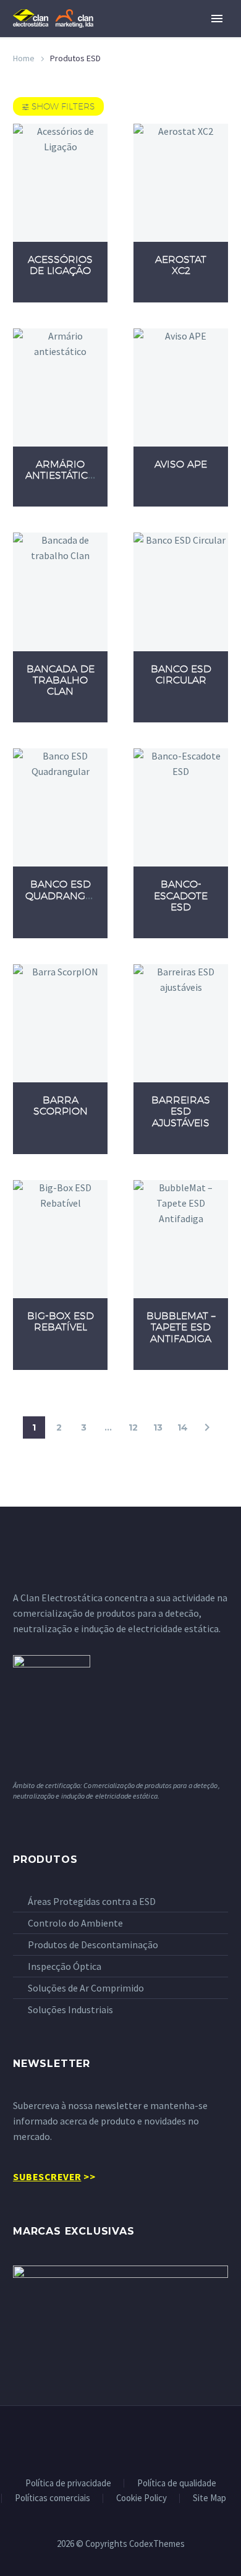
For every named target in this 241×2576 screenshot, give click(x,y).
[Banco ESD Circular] (181, 592)
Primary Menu (217, 19)
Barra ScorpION (61, 1106)
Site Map (209, 2498)
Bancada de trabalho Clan (61, 680)
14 (183, 1427)
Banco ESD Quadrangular (69, 890)
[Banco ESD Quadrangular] (60, 807)
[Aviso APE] (181, 387)
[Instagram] (137, 2439)
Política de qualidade (177, 2484)
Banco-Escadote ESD (181, 895)
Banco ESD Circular (181, 674)
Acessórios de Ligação (60, 265)
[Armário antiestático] (60, 387)
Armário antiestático (61, 470)
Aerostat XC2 (181, 265)
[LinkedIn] (120, 2439)
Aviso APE (181, 464)
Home (24, 58)
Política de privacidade (68, 2484)
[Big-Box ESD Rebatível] (60, 1239)
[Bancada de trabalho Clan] (60, 592)
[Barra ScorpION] (60, 1023)
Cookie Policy (142, 2498)
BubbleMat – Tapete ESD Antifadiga (181, 1327)
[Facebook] (104, 2439)
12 (133, 1427)
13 (158, 1427)
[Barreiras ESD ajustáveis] (181, 1023)
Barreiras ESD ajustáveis (181, 1111)
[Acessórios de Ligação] (60, 183)
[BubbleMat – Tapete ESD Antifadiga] (181, 1239)
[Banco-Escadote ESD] (181, 807)
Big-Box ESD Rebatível (61, 1321)
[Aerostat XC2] (181, 183)
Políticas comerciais (53, 2498)
